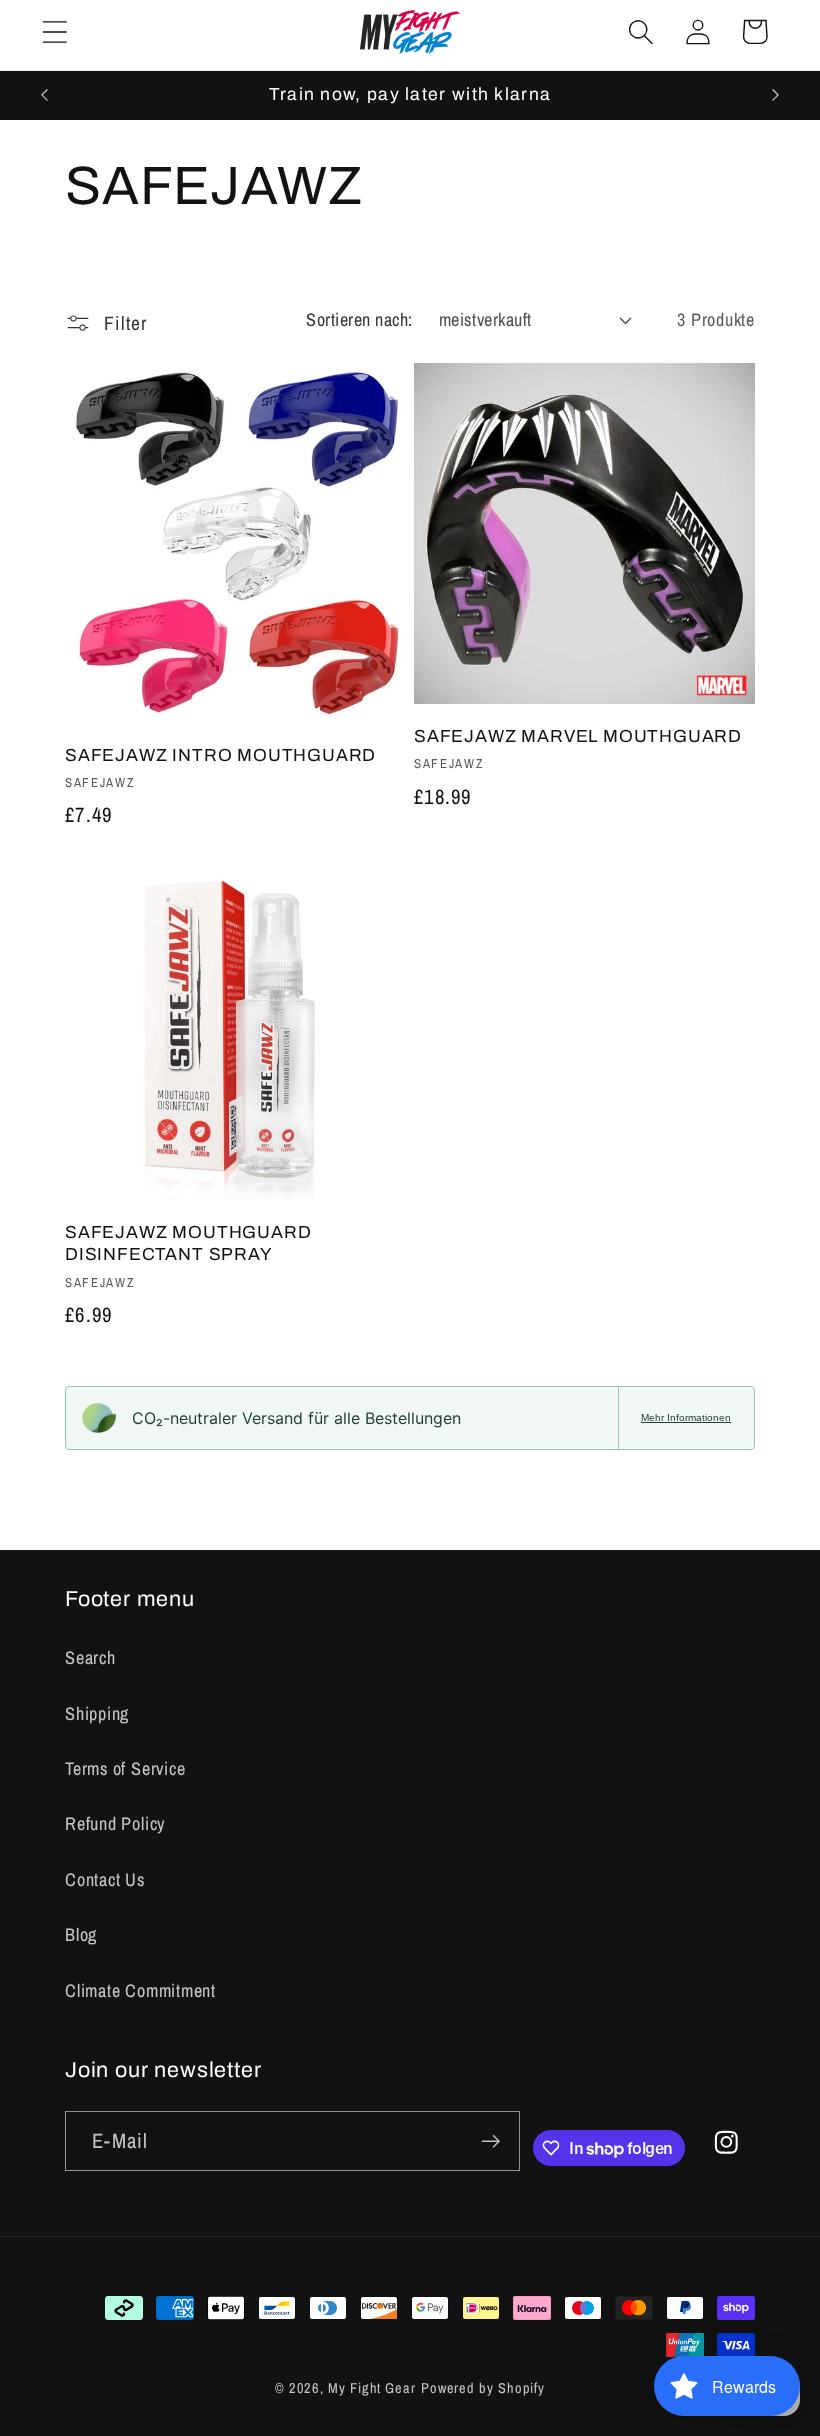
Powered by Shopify (483, 2387)
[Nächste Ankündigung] (776, 95)
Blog (81, 1934)
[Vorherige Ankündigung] (44, 95)
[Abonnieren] (490, 2141)
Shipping (97, 1713)
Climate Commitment (140, 1990)
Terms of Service (125, 1768)
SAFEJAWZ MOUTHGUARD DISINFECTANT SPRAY (188, 1244)
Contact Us (105, 1879)
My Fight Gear (372, 2387)
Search (90, 1657)
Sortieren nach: (359, 319)
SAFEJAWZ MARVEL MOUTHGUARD (578, 736)
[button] (54, 31)
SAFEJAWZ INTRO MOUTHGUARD (220, 755)
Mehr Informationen (686, 1417)
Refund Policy (115, 1823)
